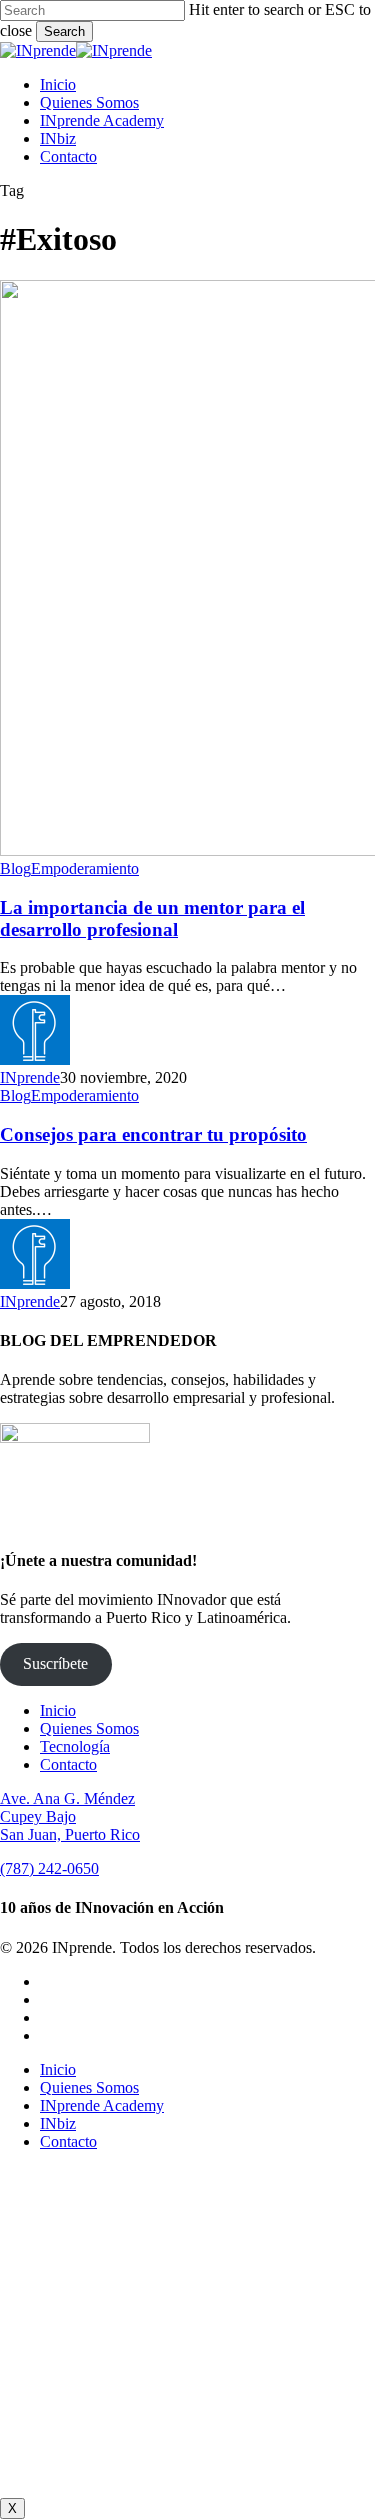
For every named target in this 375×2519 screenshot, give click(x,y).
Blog (15, 868)
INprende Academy (102, 2105)
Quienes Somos (89, 1728)
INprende (30, 1077)
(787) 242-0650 (49, 1868)
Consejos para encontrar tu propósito (153, 1134)
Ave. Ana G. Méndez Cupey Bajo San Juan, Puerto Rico (70, 1816)
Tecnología (75, 1746)
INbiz (58, 2123)
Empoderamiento (85, 868)
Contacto (68, 1764)
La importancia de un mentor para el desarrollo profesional (152, 918)
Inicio (58, 1710)
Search (64, 31)
